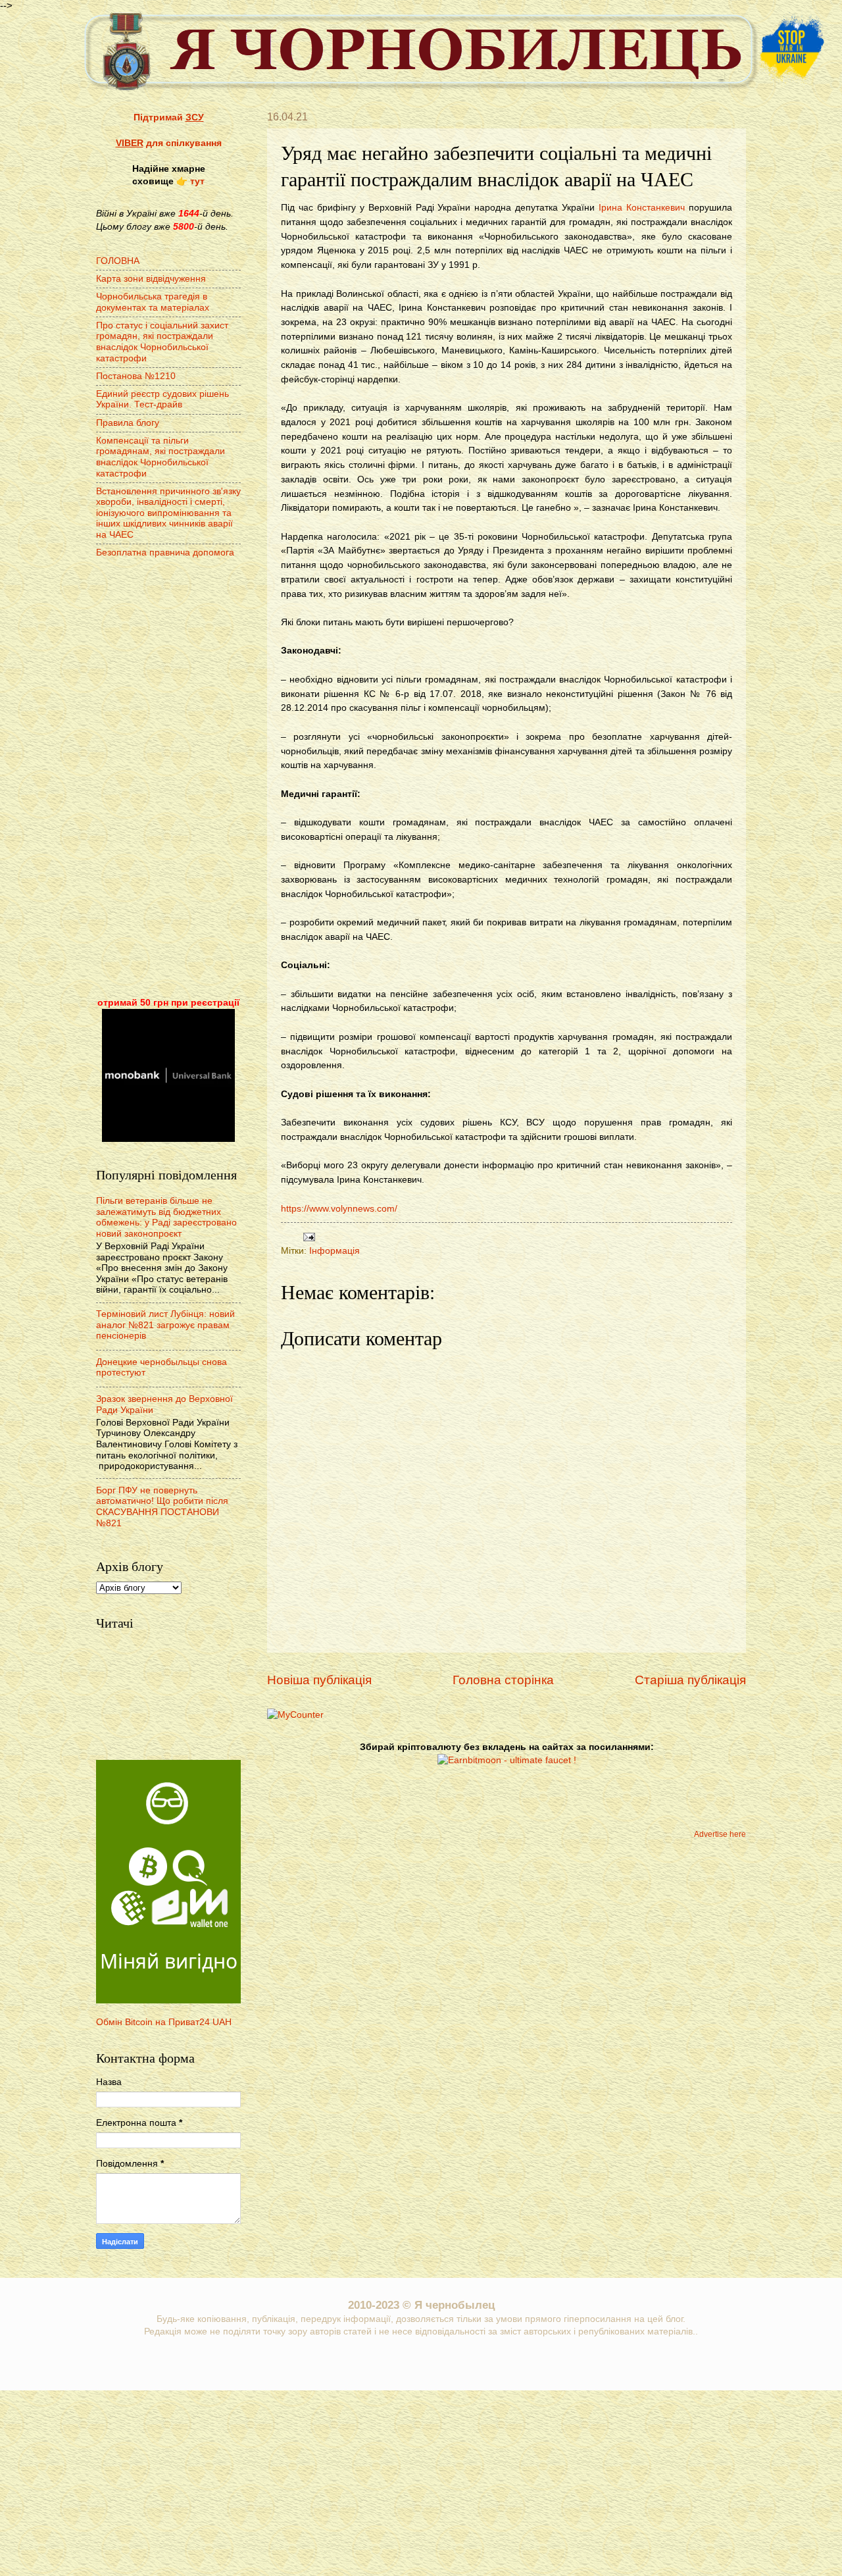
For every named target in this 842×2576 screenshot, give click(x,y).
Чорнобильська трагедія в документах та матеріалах (153, 302)
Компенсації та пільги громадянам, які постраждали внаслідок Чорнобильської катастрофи (161, 457)
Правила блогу (128, 423)
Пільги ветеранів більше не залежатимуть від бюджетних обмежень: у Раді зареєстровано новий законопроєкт (166, 1217)
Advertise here (720, 1834)
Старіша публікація (690, 1680)
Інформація (334, 1251)
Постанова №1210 (136, 376)
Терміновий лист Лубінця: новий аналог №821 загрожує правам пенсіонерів (165, 1325)
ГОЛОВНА (118, 261)
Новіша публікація (319, 1680)
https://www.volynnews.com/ (339, 1208)
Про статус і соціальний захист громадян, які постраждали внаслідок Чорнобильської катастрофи (162, 342)
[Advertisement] (168, 779)
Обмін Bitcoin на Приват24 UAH (164, 2022)
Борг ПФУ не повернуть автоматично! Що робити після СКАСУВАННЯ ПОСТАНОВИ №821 (162, 1507)
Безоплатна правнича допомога (165, 553)
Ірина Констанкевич (642, 207)
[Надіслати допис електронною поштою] (308, 1236)
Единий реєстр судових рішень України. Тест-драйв (162, 399)
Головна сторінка (503, 1680)
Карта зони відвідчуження (151, 279)
